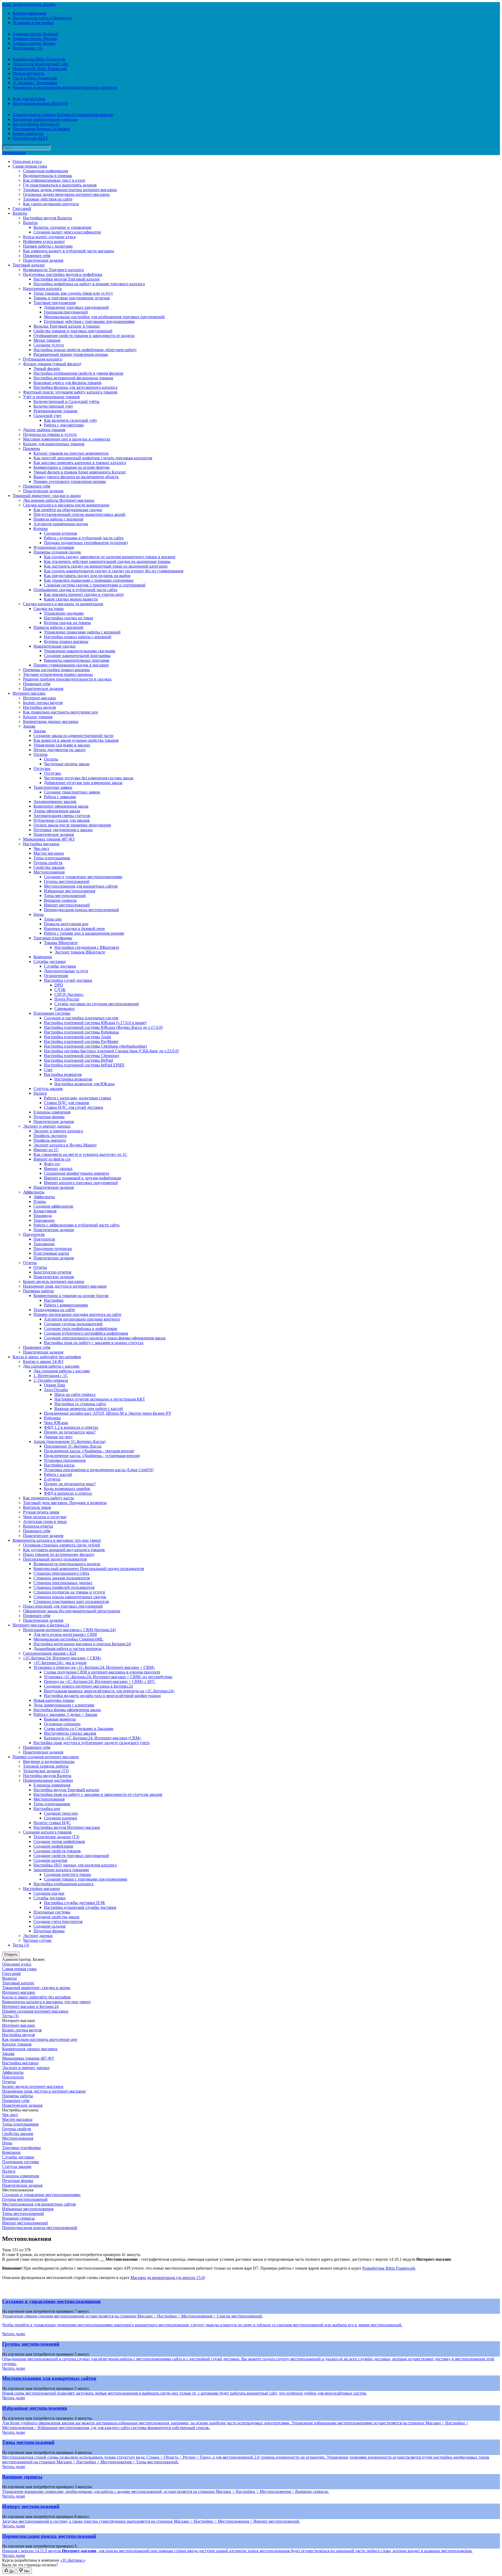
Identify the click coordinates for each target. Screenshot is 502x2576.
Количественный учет (53, 406)
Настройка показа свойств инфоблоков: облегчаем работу (85, 350)
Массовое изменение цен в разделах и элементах (67, 439)
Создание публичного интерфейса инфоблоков (86, 1333)
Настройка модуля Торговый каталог (67, 1790)
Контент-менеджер (29, 13)
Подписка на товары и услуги (50, 434)
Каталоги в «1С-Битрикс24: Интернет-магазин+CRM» (93, 1738)
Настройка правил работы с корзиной (78, 637)
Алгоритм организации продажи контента (82, 1319)
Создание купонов (61, 533)
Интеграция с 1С (28, 48)
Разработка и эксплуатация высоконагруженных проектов (65, 87)
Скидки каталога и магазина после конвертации (66, 505)
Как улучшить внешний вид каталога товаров (64, 1550)
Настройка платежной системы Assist (77, 1037)
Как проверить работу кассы (49, 1498)
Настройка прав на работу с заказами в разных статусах (94, 1343)
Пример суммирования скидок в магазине (71, 665)
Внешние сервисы (60, 900)
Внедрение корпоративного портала (45, 119)
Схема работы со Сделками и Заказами (79, 1729)
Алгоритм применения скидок (61, 524)
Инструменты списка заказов (70, 1733)
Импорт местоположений (67, 905)
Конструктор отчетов (52, 1272)
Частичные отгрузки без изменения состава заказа (89, 778)
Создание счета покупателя (58, 1921)
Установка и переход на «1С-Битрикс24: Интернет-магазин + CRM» (94, 1667)
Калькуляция (45, 1211)
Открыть (11, 1954)
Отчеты (30, 1263)
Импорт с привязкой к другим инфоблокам (82, 1178)
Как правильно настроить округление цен (61, 712)
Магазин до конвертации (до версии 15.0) (168, 2278)
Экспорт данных (38, 1936)
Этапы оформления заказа (57, 811)
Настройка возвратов (63, 1074)
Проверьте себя (37, 256)
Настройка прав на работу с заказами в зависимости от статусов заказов (98, 1794)
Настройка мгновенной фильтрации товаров (73, 378)
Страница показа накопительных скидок (70, 1597)
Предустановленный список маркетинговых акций (79, 514)
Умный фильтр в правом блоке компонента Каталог (80, 472)
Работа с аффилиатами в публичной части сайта (76, 1225)
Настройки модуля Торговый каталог (67, 279)
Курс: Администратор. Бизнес (29, 4)
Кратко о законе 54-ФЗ (43, 1361)
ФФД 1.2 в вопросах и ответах (71, 1427)
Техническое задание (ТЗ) (46, 1771)
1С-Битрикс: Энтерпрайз (35, 83)
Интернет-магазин (29, 693)
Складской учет (47, 416)
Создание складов (50, 1926)
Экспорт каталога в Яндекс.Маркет (65, 1145)
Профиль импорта (50, 1140)
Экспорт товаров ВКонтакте (80, 952)
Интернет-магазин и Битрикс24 (41, 1625)
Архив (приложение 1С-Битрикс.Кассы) (70, 1441)
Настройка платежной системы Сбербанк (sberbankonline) (95, 1046)
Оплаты (41, 754)
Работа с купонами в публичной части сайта (84, 538)
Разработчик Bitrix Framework (39, 59)
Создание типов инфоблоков (59, 1841)
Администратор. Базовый (35, 34)
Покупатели (34, 1234)
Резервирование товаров (55, 411)
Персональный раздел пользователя (55, 1559)
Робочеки (52, 1418)
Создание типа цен (61, 1813)
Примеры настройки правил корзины (56, 670)
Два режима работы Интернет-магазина (59, 500)
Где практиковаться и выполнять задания (60, 185)
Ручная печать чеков (41, 1512)
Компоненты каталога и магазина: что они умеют (57, 1540)
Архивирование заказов (55, 801)
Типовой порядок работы (46, 1766)
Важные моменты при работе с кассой (89, 1409)
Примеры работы (38, 1291)
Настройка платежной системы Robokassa (81, 1032)
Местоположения (49, 872)
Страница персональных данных (63, 1583)
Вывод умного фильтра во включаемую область (76, 477)
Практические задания (43, 260)
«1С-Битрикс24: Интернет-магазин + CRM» (62, 1658)
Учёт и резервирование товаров (51, 397)
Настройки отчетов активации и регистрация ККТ (100, 1399)
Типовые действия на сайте (48, 199)
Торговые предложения (55, 303)
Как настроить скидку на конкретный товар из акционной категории (106, 566)
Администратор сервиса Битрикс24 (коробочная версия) (63, 115)
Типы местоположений (65, 896)
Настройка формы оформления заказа (67, 1710)
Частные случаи (37, 1940)
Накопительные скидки (55, 646)
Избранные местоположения (70, 891)
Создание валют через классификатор (67, 232)
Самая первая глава (30, 166)
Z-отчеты (52, 1479)
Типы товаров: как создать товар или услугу (73, 293)
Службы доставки (50, 961)
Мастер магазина (49, 853)
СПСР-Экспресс (69, 994)
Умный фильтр (47, 369)
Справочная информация (45, 171)
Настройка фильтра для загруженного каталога (75, 387)
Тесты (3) (21, 1945)
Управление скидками (64, 613)
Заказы (29, 726)
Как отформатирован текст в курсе (54, 180)
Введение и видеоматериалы (49, 1761)
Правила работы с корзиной (58, 519)
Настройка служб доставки (68, 980)
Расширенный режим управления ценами (71, 354)
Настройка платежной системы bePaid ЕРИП (84, 1065)
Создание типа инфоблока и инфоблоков (81, 1329)
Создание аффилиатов (53, 1206)
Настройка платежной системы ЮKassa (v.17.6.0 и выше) (95, 1023)
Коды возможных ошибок (67, 1489)
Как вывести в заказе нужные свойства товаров (76, 740)
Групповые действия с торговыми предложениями (89, 321)
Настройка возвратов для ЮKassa (84, 1084)
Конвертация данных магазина (51, 721)
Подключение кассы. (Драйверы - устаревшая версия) (92, 1456)
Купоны (41, 529)
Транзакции (44, 1220)
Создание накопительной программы (77, 656)
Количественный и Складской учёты (66, 401)
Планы (40, 1201)
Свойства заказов (49, 867)
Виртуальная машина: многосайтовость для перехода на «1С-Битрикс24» (109, 1691)
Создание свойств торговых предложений (71, 1856)
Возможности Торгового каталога (53, 270)
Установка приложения (65, 1460)
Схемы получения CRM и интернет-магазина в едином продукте (102, 1672)
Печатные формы (49, 1117)
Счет (48, 1070)
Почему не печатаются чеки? (70, 1432)
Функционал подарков (54, 547)
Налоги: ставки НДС (52, 1823)
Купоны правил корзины (66, 641)
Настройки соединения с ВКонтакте (87, 947)
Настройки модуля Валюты (47, 218)
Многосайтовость (28, 73)
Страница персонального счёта (61, 1573)
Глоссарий (22, 209)
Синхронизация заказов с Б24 (50, 1653)
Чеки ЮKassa (56, 1423)
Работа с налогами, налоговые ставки (78, 1098)
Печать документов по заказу (60, 750)
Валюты (20, 213)
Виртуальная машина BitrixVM (40, 103)
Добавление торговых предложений (76, 307)
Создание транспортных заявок (72, 792)
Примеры (32, 449)
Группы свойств (48, 863)
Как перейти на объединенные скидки (68, 510)
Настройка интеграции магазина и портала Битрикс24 (82, 1644)
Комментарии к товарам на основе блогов (71, 1296)
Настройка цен (47, 1809)
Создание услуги (49, 345)
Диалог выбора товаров (44, 430)
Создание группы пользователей (73, 1324)
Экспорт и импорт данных (47, 1126)
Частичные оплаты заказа (67, 764)
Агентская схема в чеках (45, 1521)
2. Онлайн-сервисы (51, 1380)
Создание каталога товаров (47, 1832)
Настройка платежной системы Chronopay (82, 1056)
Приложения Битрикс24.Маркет (41, 129)
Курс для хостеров (29, 99)
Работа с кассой (58, 1474)
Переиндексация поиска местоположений (81, 910)
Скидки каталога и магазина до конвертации (63, 604)
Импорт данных (58, 1169)
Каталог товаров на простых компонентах (71, 453)
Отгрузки (42, 769)
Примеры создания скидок (57, 552)
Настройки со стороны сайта (80, 1404)
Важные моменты (60, 1719)
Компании (43, 957)
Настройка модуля (39, 707)
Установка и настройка (33, 23)
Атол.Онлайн (56, 1390)
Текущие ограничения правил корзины (58, 674)
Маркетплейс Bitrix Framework (40, 69)
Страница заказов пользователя (62, 1578)
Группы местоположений (67, 881)
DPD (59, 985)
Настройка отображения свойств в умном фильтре (78, 373)
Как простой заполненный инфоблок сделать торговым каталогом (93, 458)
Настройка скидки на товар (69, 618)
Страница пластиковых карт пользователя (71, 1601)
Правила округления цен (66, 924)
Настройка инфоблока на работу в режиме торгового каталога (89, 284)
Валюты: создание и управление (62, 227)
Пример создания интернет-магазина (46, 1757)
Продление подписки (53, 1249)
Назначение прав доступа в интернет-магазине (65, 1286)
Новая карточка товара (54, 1700)
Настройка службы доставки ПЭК (75, 1903)
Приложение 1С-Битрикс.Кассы (73, 1446)
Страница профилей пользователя (64, 1587)
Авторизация (14, 153)
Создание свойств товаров (57, 1851)
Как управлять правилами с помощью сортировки (89, 580)
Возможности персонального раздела (67, 1564)
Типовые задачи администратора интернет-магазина (70, 190)
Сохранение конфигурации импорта (76, 1173)
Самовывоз (64, 1009)
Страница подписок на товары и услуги (69, 1592)
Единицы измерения (52, 1112)
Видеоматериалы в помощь (47, 176)
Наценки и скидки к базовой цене (74, 929)
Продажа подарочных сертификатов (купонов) (86, 543)
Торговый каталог (29, 265)
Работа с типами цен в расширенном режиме (84, 933)
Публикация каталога (42, 359)
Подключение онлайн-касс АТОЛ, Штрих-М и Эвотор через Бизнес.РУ (108, 1413)
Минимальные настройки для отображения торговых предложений (104, 317)
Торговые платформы (53, 938)
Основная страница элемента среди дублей (62, 1545)
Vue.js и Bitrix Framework (35, 78)
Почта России (67, 999)
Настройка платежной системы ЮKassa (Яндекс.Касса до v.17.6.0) (103, 1027)
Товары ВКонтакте (61, 943)
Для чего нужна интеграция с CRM (65, 1634)
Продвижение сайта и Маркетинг (43, 18)
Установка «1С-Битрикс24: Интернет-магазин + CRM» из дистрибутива (108, 1677)
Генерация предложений (66, 312)
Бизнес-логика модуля (43, 703)
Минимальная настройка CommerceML (68, 1639)
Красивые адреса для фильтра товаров (67, 383)
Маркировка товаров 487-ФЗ (49, 839)
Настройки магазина (41, 1889)
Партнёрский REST (30, 138)
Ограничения (56, 976)
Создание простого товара (67, 1874)
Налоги (40, 1093)
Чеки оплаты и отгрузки (45, 1517)
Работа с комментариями (66, 1305)
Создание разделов (50, 1860)
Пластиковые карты (51, 1253)
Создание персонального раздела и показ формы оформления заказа (105, 1338)
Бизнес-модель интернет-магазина (54, 1281)
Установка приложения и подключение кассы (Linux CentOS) (99, 1470)
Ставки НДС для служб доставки (74, 1107)
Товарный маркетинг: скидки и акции (47, 496)
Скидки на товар (49, 609)
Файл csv (52, 1164)
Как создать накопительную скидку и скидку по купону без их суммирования (114, 571)
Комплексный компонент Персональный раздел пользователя (89, 1569)
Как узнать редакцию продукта (51, 204)
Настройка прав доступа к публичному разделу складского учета (92, 1743)
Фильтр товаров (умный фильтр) (52, 364)
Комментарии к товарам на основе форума (72, 467)
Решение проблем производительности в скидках (67, 679)
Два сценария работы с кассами (51, 1366)
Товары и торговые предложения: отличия (72, 298)
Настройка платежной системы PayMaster (81, 1041)
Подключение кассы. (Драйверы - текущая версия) (89, 1451)
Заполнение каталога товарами (61, 1870)
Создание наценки (61, 1818)
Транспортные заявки (53, 787)
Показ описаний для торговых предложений (63, 1606)
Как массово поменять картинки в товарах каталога (80, 463)
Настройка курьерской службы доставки (80, 1907)
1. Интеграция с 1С (51, 1376)
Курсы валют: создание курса (49, 237)
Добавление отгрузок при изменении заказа (83, 783)
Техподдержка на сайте (54, 1310)
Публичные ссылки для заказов (62, 820)
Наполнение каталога (42, 289)
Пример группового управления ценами (70, 481)
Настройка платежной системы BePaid (78, 1060)
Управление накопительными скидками (80, 651)
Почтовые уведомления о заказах (63, 830)
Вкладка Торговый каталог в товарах (67, 326)
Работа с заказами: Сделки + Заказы (65, 1714)
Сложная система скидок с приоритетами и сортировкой (95, 585)
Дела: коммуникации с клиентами (64, 1705)
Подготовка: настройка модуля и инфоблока (63, 274)
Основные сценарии (62, 1724)
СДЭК (60, 990)
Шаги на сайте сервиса (75, 1394)
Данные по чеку (58, 1437)
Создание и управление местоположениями (83, 877)
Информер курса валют (44, 241)
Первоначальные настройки (48, 1780)
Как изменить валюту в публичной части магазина (69, 251)
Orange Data (55, 1385)
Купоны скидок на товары (67, 623)
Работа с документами (64, 425)
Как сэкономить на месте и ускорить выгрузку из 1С (80, 1154)
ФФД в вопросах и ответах (68, 1493)
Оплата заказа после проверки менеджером (72, 825)
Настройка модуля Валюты (47, 1776)
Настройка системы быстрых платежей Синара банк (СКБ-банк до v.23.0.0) (111, 1051)
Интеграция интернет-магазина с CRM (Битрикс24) (69, 1630)
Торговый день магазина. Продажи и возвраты (65, 1503)
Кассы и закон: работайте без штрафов (47, 1357)
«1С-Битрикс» (73, 2560)
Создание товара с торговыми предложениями (86, 1879)
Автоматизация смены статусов (62, 816)
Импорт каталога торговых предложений (81, 1183)
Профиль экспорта (50, 1136)
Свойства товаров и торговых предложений (73, 331)
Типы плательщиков (52, 858)
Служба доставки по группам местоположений (97, 1004)
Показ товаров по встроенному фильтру (59, 1554)
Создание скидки (49, 1893)
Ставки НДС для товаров (67, 1103)
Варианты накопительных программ (77, 660)
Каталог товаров (38, 717)
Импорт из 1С (46, 1150)
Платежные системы (52, 1013)
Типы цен (53, 919)
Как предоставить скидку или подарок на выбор (87, 576)
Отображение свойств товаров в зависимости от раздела (84, 336)
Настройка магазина (41, 844)
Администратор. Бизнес (34, 43)
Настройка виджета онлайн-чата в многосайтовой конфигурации (102, 1696)
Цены (39, 914)
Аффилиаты (34, 1192)
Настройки (54, 1300)
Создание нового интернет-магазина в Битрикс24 (88, 1686)
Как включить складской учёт (70, 420)
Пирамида (43, 1216)
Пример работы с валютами (48, 246)
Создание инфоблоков (53, 1846)
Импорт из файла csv (52, 1159)
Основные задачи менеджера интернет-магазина (66, 194)
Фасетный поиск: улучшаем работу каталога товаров (70, 392)
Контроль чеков (37, 1507)
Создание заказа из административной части (73, 736)
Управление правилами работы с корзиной (82, 632)
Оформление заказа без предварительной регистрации (72, 1611)
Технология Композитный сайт (41, 64)
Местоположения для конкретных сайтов (81, 886)
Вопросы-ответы (38, 1526)
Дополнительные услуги (66, 971)
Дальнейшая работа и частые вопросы (67, 1649)
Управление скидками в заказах (62, 745)
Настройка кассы (59, 1465)
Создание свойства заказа (56, 1917)
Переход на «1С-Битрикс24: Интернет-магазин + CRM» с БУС (100, 1681)
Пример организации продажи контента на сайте (77, 1314)
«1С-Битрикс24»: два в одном (60, 1663)
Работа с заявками (60, 797)
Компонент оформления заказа (61, 806)
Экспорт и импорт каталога (58, 1131)
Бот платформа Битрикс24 (36, 124)
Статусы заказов (48, 1089)
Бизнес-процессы (28, 133)
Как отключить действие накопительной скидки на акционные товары (107, 561)
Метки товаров (47, 340)
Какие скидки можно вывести (71, 599)
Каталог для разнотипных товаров (54, 444)
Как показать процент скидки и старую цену (84, 594)
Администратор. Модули (35, 39)
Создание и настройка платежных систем (81, 1018)
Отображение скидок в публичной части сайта (75, 590)
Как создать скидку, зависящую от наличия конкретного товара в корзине (110, 557)
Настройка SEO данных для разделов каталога (75, 1865)
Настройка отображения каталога (63, 1884)
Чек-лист (41, 849)
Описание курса (27, 161)
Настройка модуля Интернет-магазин (67, 1827)
